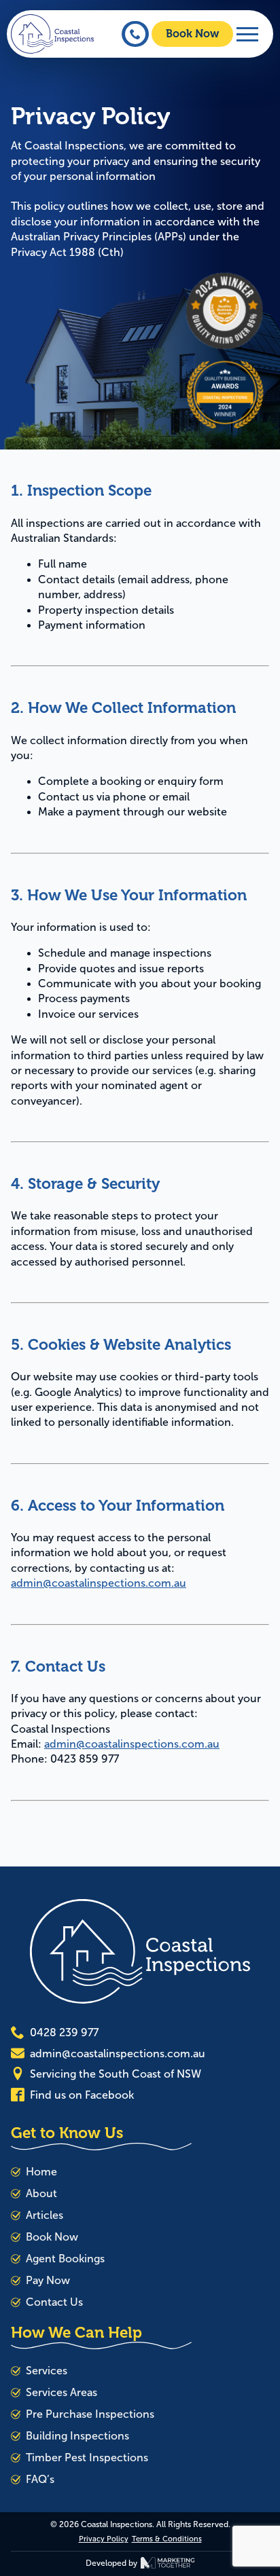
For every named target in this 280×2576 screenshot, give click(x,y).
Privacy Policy (104, 2539)
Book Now (52, 2237)
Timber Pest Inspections (87, 2458)
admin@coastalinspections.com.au (99, 1583)
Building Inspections (77, 2436)
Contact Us (54, 2302)
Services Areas (62, 2392)
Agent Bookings (65, 2259)
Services (47, 2371)
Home (41, 2172)
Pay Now (48, 2280)
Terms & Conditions (167, 2539)
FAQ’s (40, 2479)
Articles (45, 2215)
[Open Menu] (247, 34)
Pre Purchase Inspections (90, 2414)
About (41, 2193)
